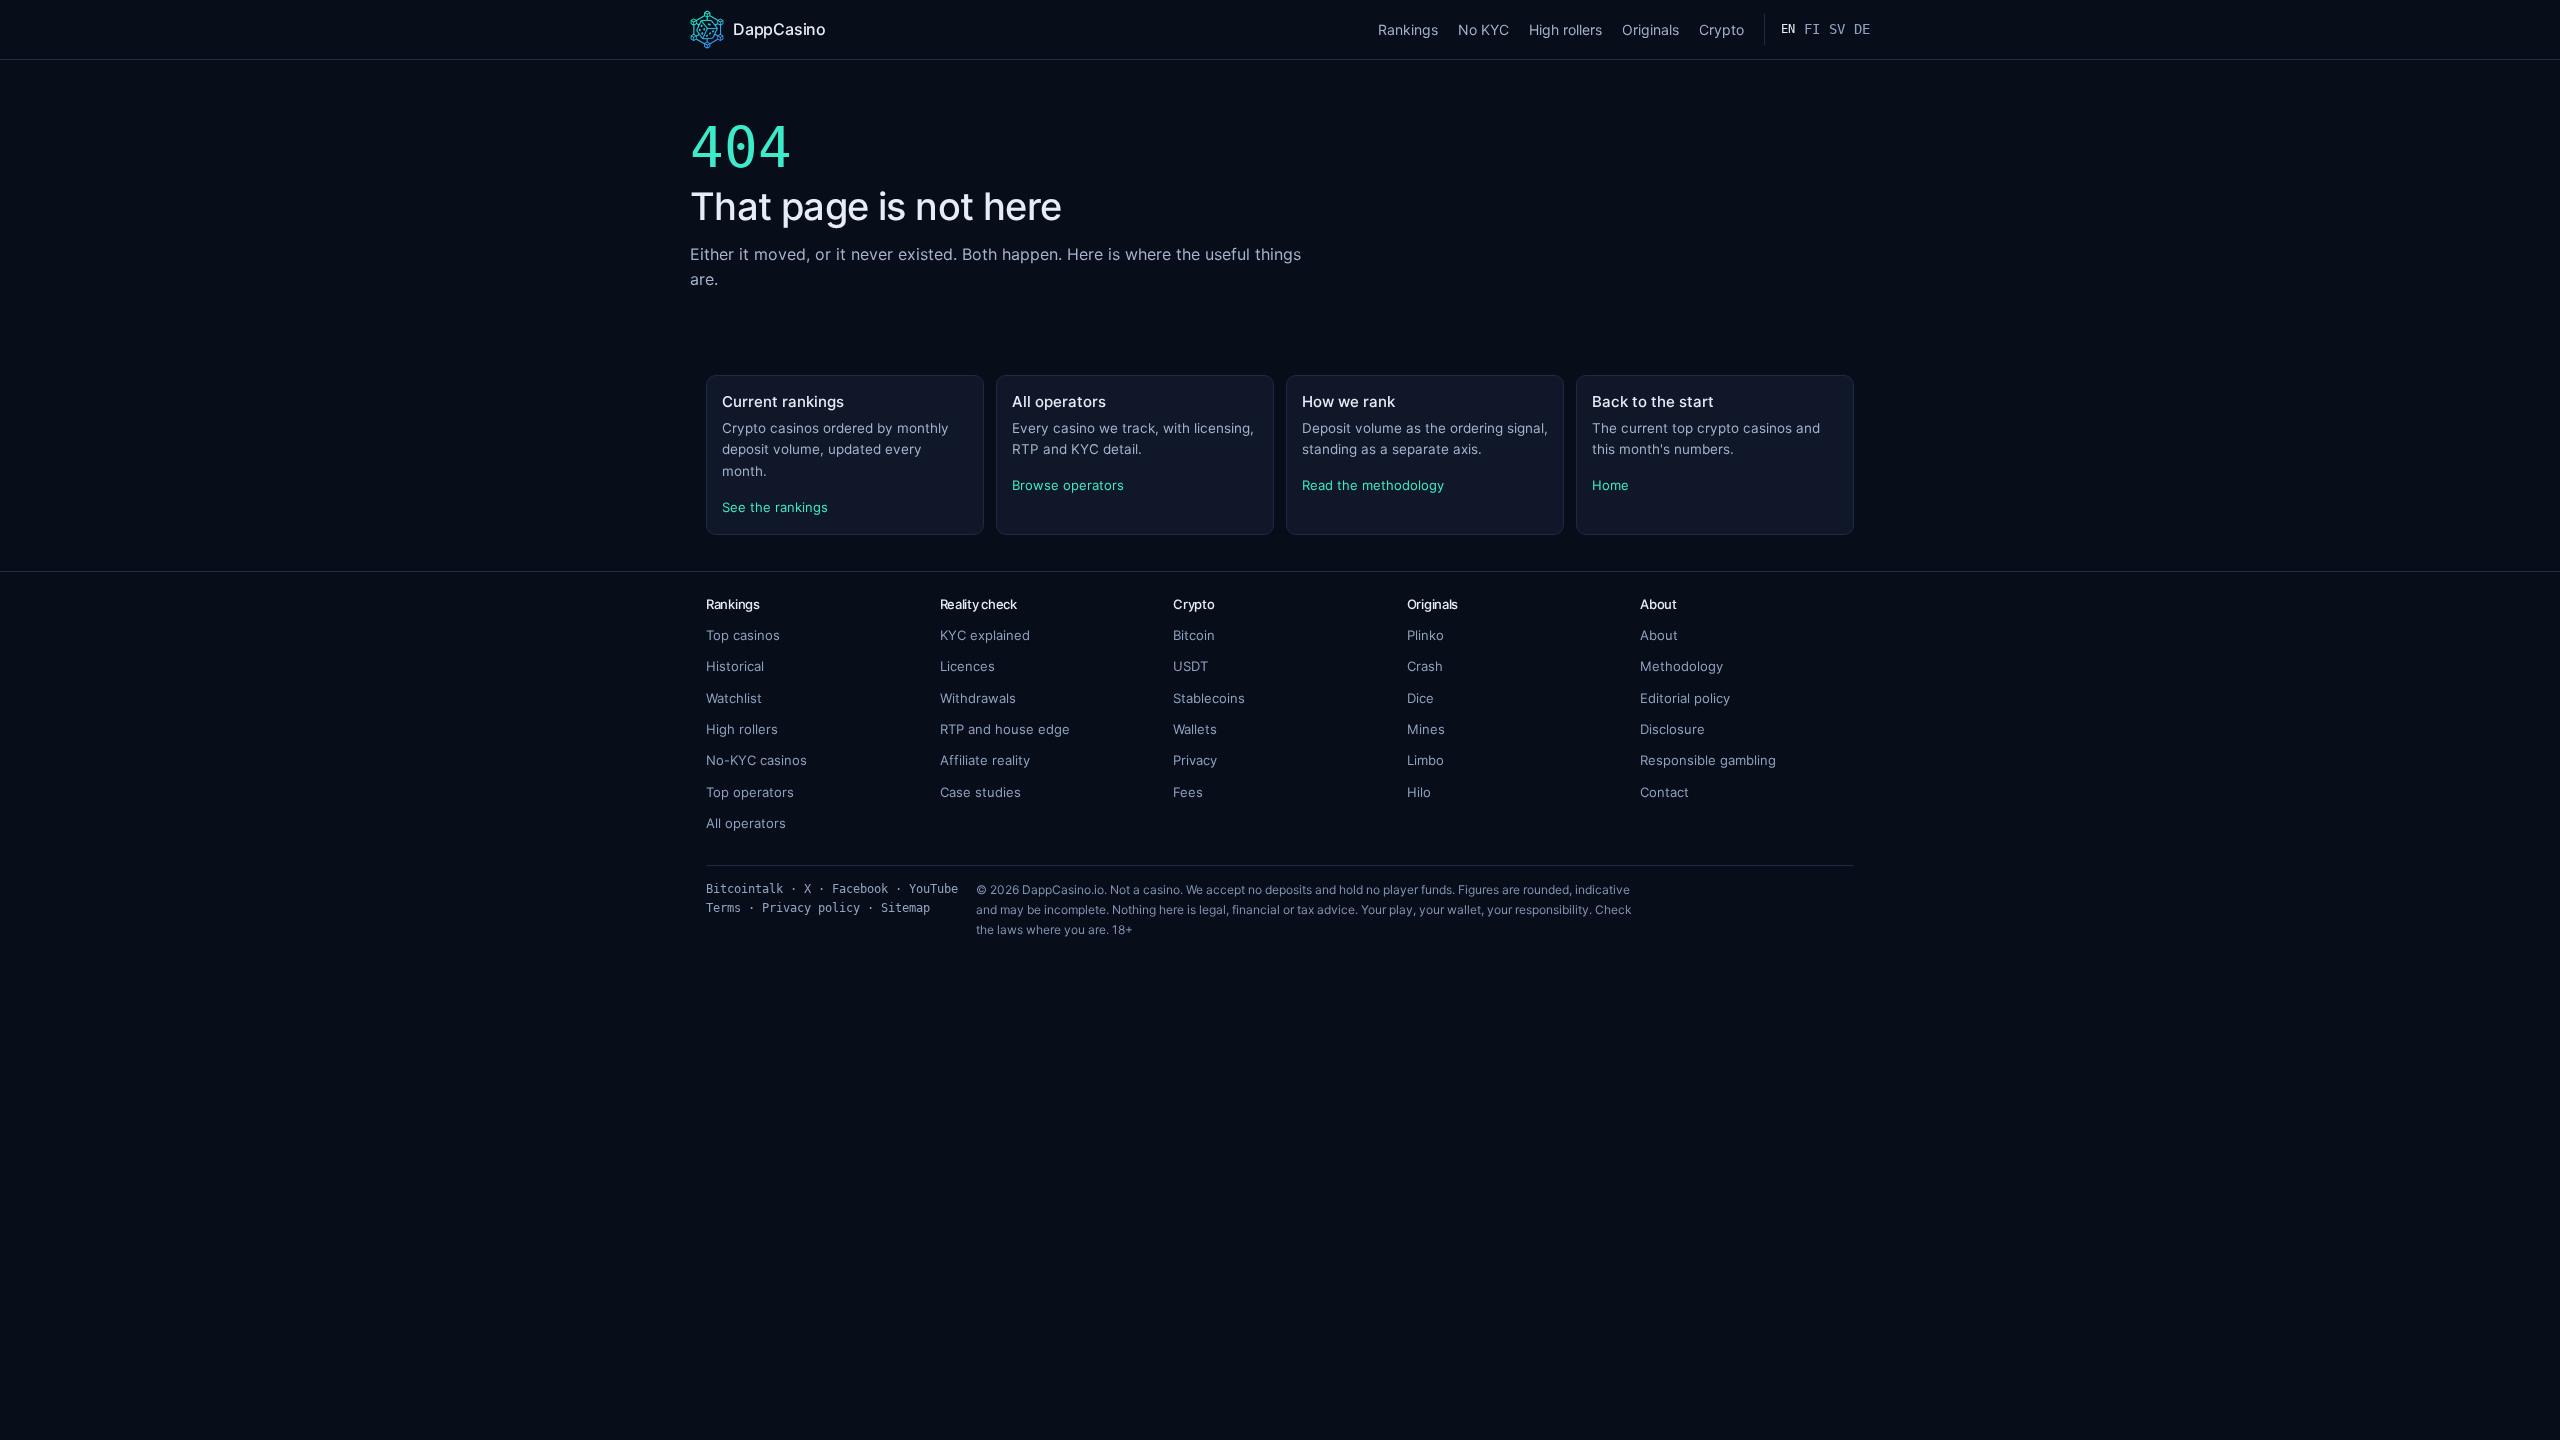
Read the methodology (1373, 485)
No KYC (1483, 29)
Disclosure (1672, 729)
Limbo (1425, 760)
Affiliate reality (985, 760)
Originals (1650, 29)
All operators (746, 823)
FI (1812, 29)
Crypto (1721, 29)
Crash (1425, 666)
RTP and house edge (1005, 729)
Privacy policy (811, 908)
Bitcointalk (744, 889)
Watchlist (734, 698)
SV (1837, 29)
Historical (735, 666)
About (1659, 635)
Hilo (1419, 792)
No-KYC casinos (756, 760)
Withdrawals (978, 698)
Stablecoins (1209, 698)
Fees (1188, 792)
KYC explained (985, 635)
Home (1610, 485)
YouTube (933, 889)
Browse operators (1068, 485)
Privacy (1195, 760)
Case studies (980, 792)
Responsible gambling (1708, 760)
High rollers (1565, 29)
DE (1862, 29)
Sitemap (905, 908)
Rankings (1408, 29)
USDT (1190, 666)
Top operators (750, 792)
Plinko (1425, 635)
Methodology (1681, 666)
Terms (723, 908)
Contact (1664, 792)
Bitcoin (1194, 635)
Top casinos (743, 635)
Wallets (1195, 729)
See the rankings (775, 507)
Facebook (860, 889)
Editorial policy (1685, 698)
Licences (967, 666)
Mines (1426, 729)
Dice (1420, 698)
